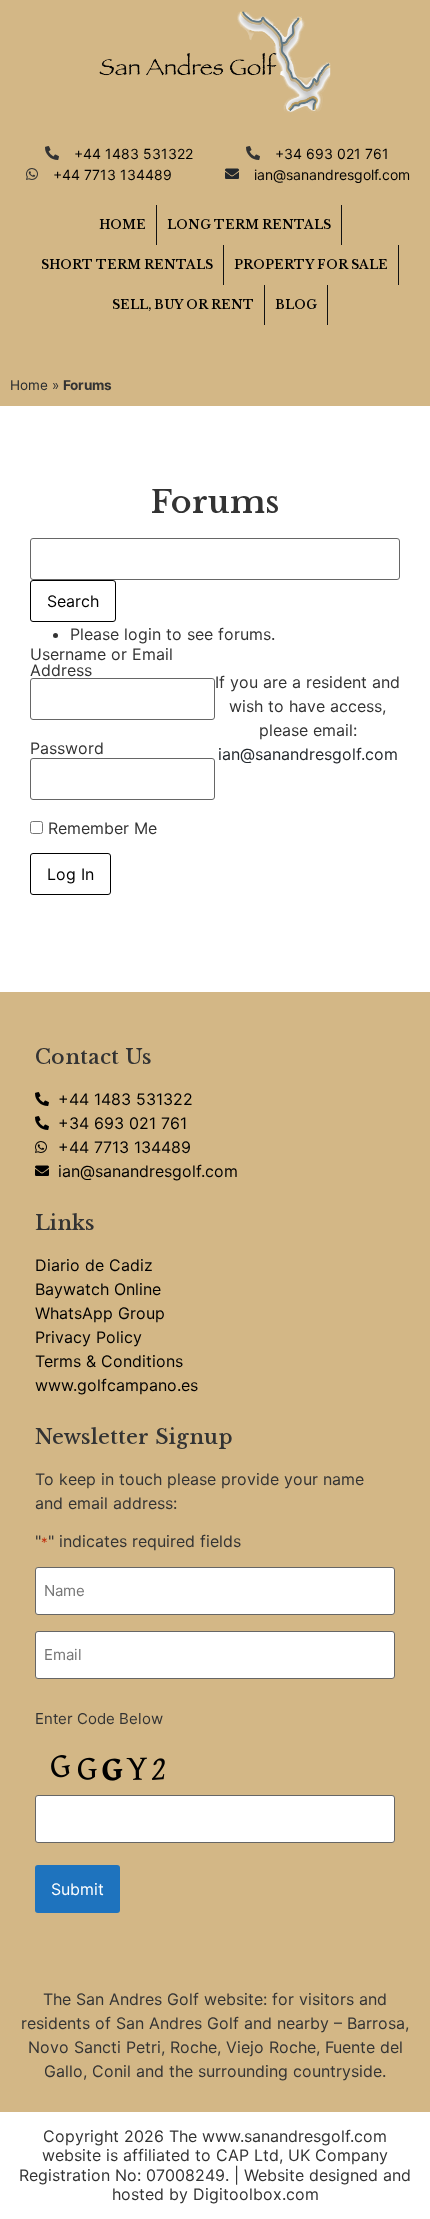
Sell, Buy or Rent (183, 304)
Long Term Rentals (249, 224)
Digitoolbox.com (256, 2194)
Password (67, 748)
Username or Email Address (101, 662)
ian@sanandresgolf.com (308, 754)
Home (122, 224)
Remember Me (100, 828)
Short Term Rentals (127, 264)
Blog (296, 304)
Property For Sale (311, 264)
